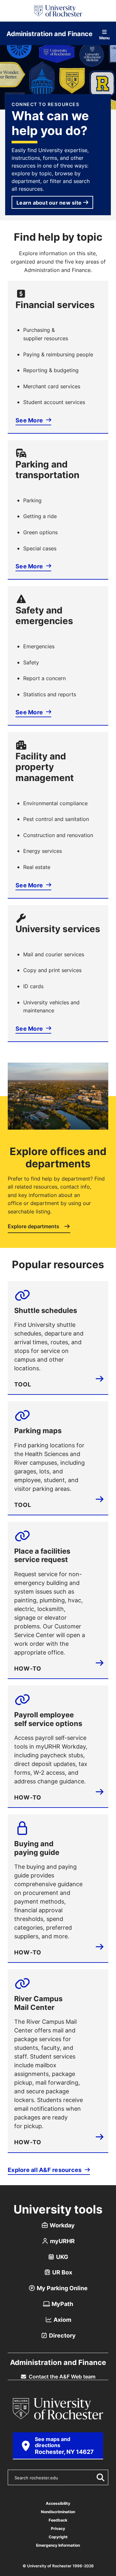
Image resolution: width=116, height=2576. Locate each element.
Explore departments (34, 1227)
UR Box (62, 2272)
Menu (104, 38)
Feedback (58, 2520)
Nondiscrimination (58, 2512)
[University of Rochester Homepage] (58, 11)
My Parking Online (62, 2288)
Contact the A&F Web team (61, 2377)
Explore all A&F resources (45, 2170)
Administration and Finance (49, 34)
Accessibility (58, 2503)
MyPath (62, 2304)
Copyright (58, 2537)
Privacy (58, 2528)
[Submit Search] (99, 2477)
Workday (62, 2225)
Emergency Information (58, 2545)
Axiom (62, 2320)
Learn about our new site (49, 203)
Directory (62, 2335)
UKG (62, 2257)
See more (29, 420)
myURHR (62, 2241)
